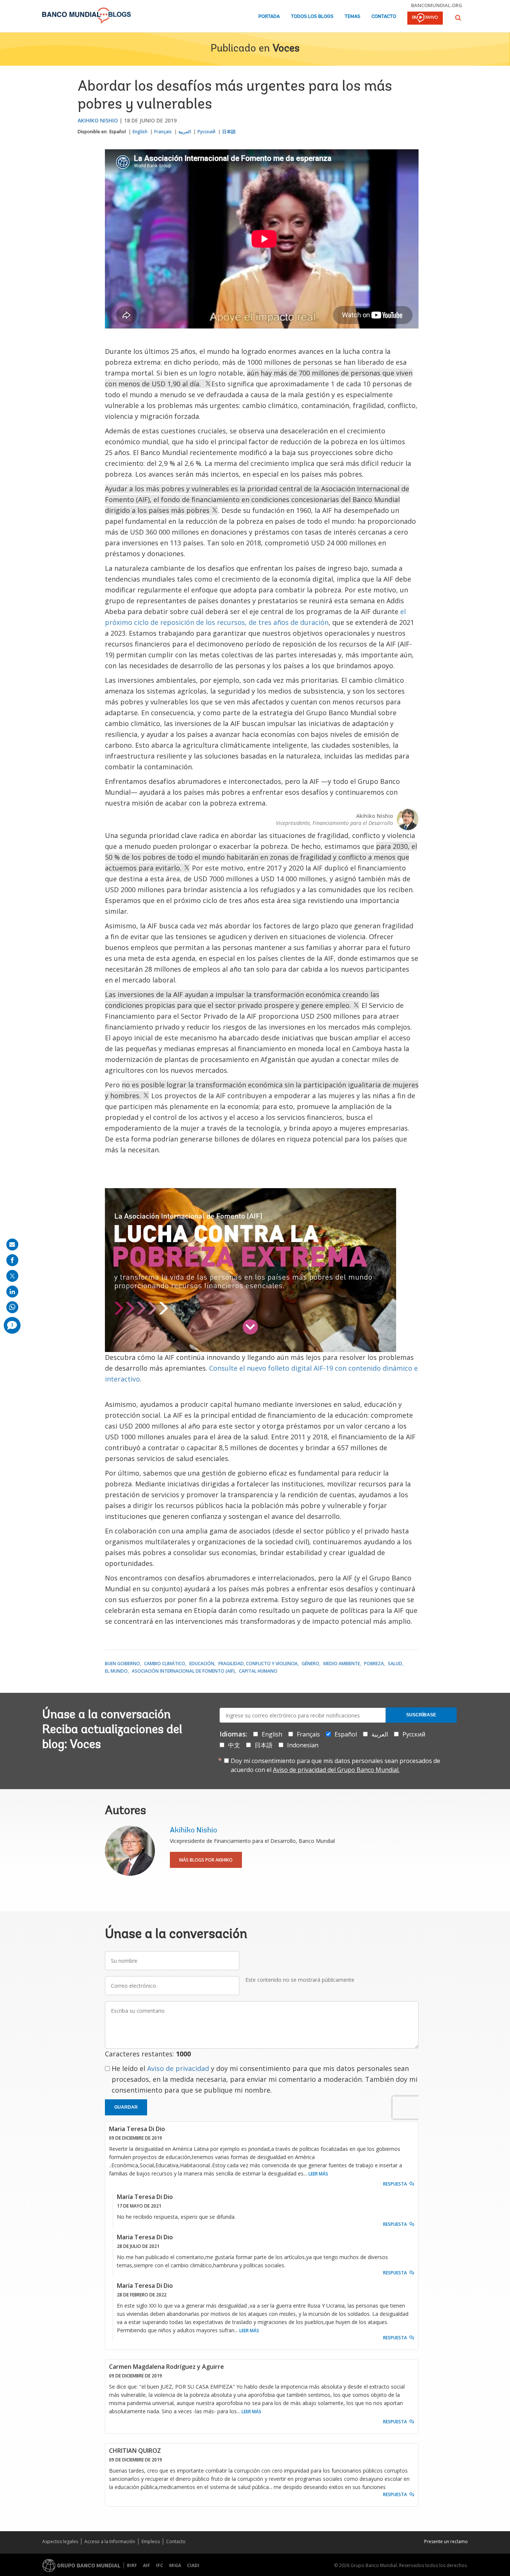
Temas (352, 17)
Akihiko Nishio (98, 120)
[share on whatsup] (12, 1307)
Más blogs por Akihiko (206, 1860)
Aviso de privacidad (178, 2068)
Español (118, 132)
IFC (160, 2565)
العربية (185, 132)
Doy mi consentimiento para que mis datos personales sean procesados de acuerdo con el (335, 1765)
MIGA (175, 2565)
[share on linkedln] (12, 1292)
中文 (234, 1745)
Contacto (384, 17)
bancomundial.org (437, 5)
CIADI (193, 2565)
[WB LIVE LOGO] (425, 19)
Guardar (126, 2107)
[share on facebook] (12, 1260)
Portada (269, 17)
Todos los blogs (312, 17)
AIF (147, 2565)
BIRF (132, 2565)
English (140, 132)
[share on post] (12, 1276)
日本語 (229, 132)
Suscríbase (421, 1715)
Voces (286, 49)
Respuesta (395, 2184)
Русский (206, 132)
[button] (458, 18)
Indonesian (303, 1745)
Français (163, 132)
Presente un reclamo (446, 2541)
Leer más (318, 2174)
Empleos (151, 2541)
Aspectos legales (60, 2541)
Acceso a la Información (110, 2541)
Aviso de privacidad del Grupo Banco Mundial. (336, 1770)
